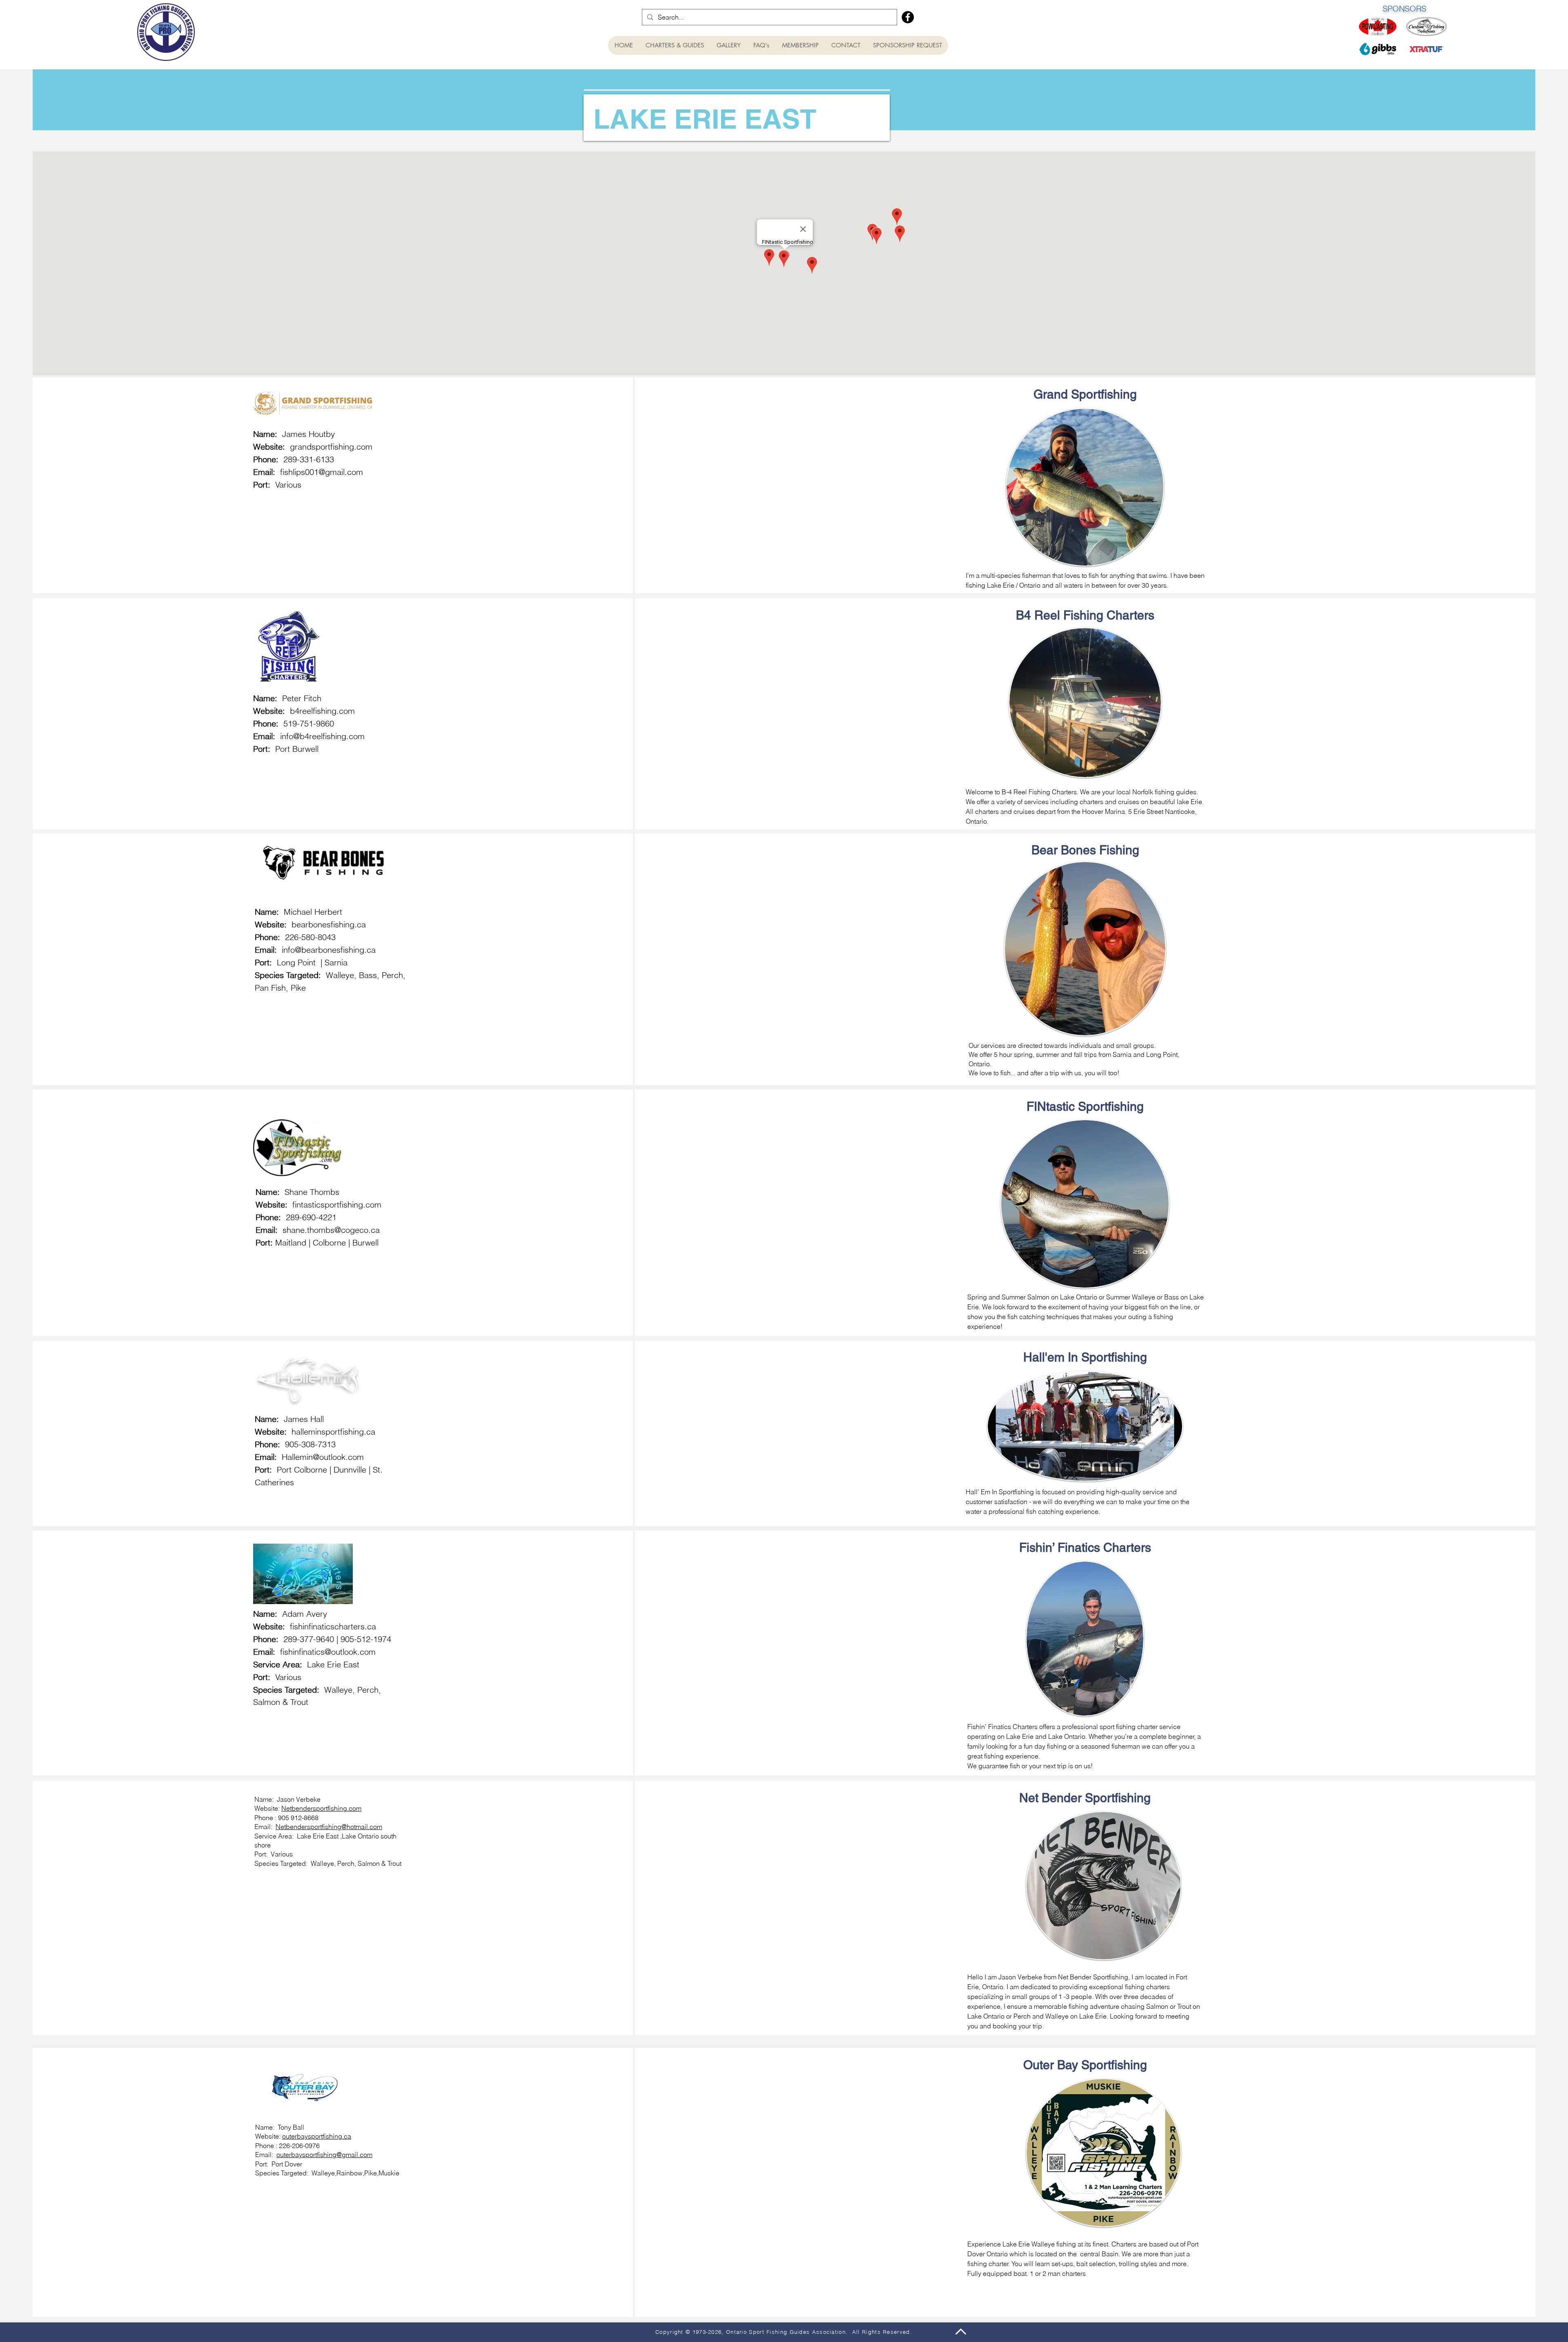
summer (1048, 1054)
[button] (675, 45)
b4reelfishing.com (322, 711)
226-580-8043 (310, 937)
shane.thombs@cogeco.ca (331, 1230)
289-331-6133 (309, 459)
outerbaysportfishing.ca (317, 2136)
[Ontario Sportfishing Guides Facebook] (908, 17)
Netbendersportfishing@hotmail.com (329, 1827)
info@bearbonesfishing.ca (329, 950)
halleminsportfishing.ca (333, 1432)
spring (1023, 1054)
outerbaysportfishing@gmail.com (324, 2155)
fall (1078, 1054)
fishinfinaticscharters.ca (333, 1626)
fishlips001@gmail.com (322, 472)
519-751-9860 (309, 723)
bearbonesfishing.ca (329, 924)
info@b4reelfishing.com (322, 736)
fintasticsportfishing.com (337, 1204)
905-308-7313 (310, 1444)
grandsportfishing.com (331, 447)
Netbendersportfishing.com (321, 1808)
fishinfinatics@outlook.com (328, 1652)
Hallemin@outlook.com (323, 1457)
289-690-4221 (311, 1217)
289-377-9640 (310, 1639)
